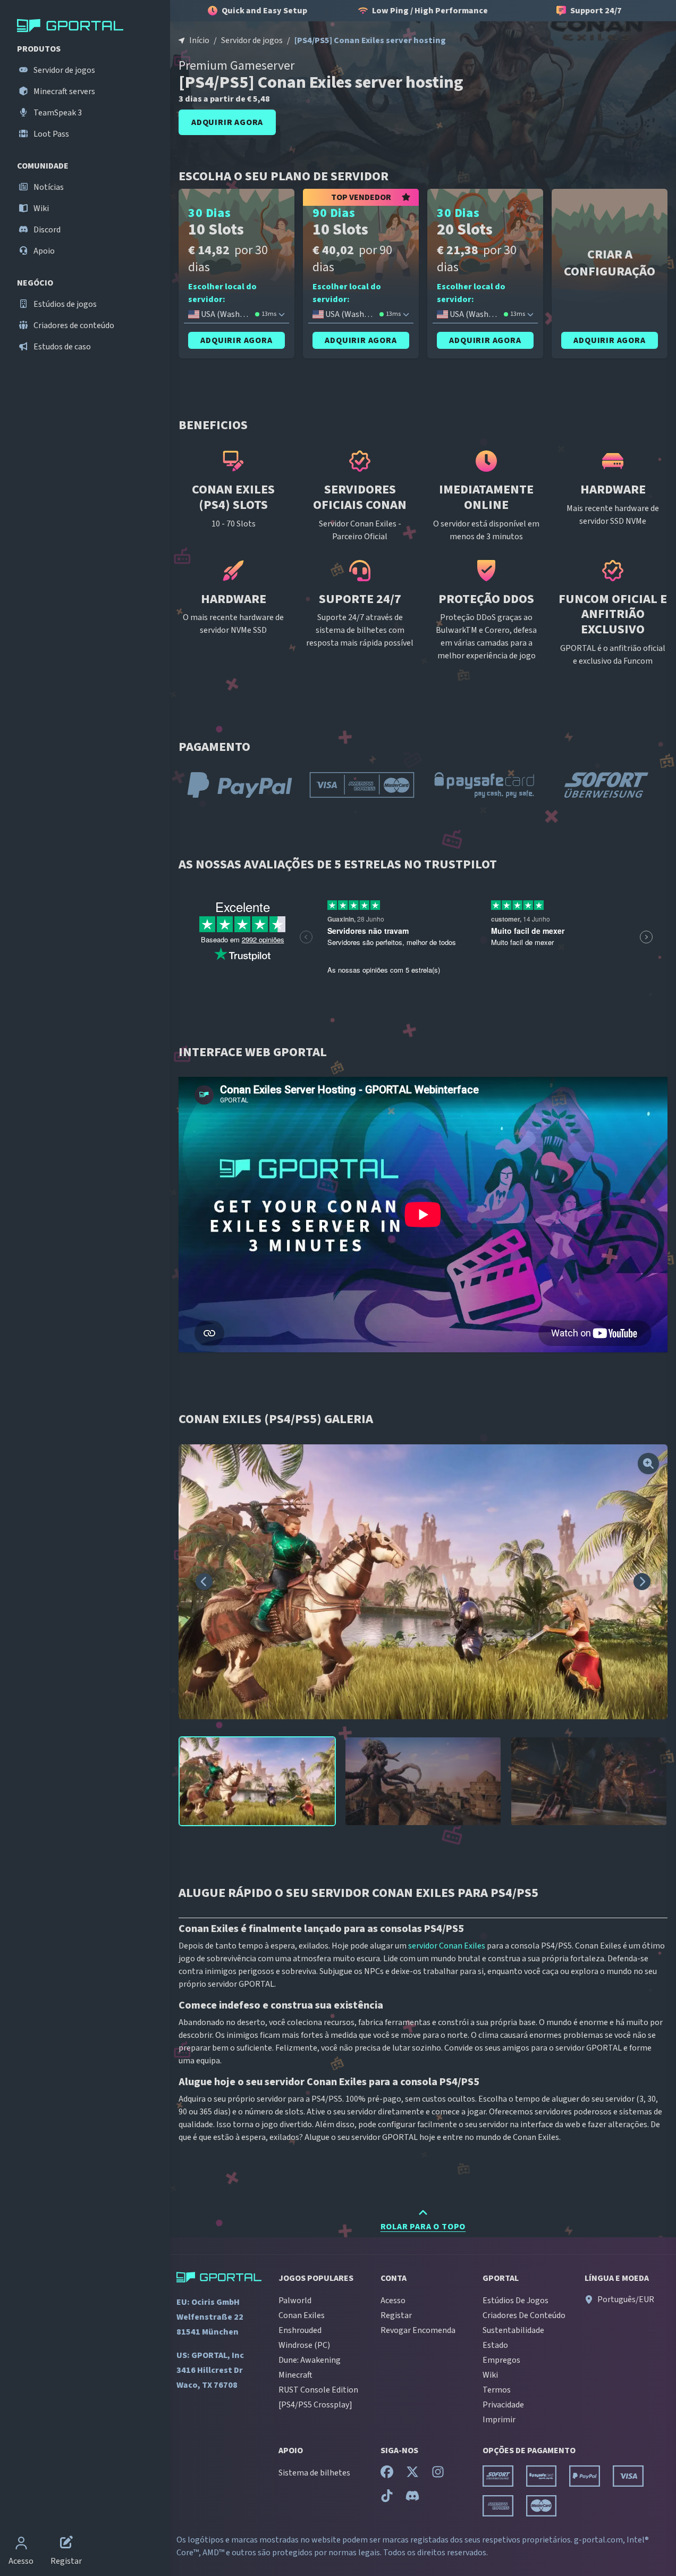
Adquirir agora (227, 122)
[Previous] (204, 1582)
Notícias (48, 187)
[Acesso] (21, 2544)
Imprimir (499, 2420)
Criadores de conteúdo (73, 325)
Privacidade (503, 2405)
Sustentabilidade (513, 2330)
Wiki (40, 208)
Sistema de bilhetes (314, 2473)
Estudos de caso (61, 347)
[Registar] (66, 2544)
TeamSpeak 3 (57, 113)
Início (199, 40)
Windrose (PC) (304, 2345)
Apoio (43, 251)
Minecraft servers (64, 91)
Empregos (501, 2360)
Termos (497, 2390)
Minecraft (295, 2375)
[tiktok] (387, 2498)
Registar (396, 2315)
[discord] (412, 2498)
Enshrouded (300, 2330)
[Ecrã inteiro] (648, 1463)
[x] (412, 2474)
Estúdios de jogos (64, 304)
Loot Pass (50, 134)
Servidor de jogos (64, 70)
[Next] (642, 1582)
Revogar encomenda (418, 2330)
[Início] (87, 26)
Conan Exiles (302, 2315)
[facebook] (387, 2474)
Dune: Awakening (310, 2360)
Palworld (295, 2301)
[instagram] (438, 2474)
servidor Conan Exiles (447, 1946)
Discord (46, 230)
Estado (495, 2345)
